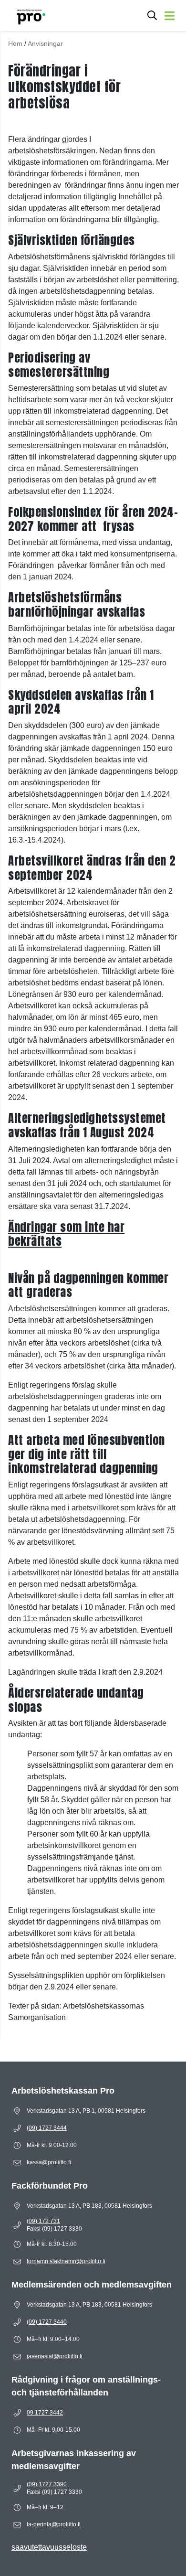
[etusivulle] (26, 16)
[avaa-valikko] (170, 16)
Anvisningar (45, 43)
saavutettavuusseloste (49, 2547)
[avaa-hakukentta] (152, 16)
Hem (15, 43)
